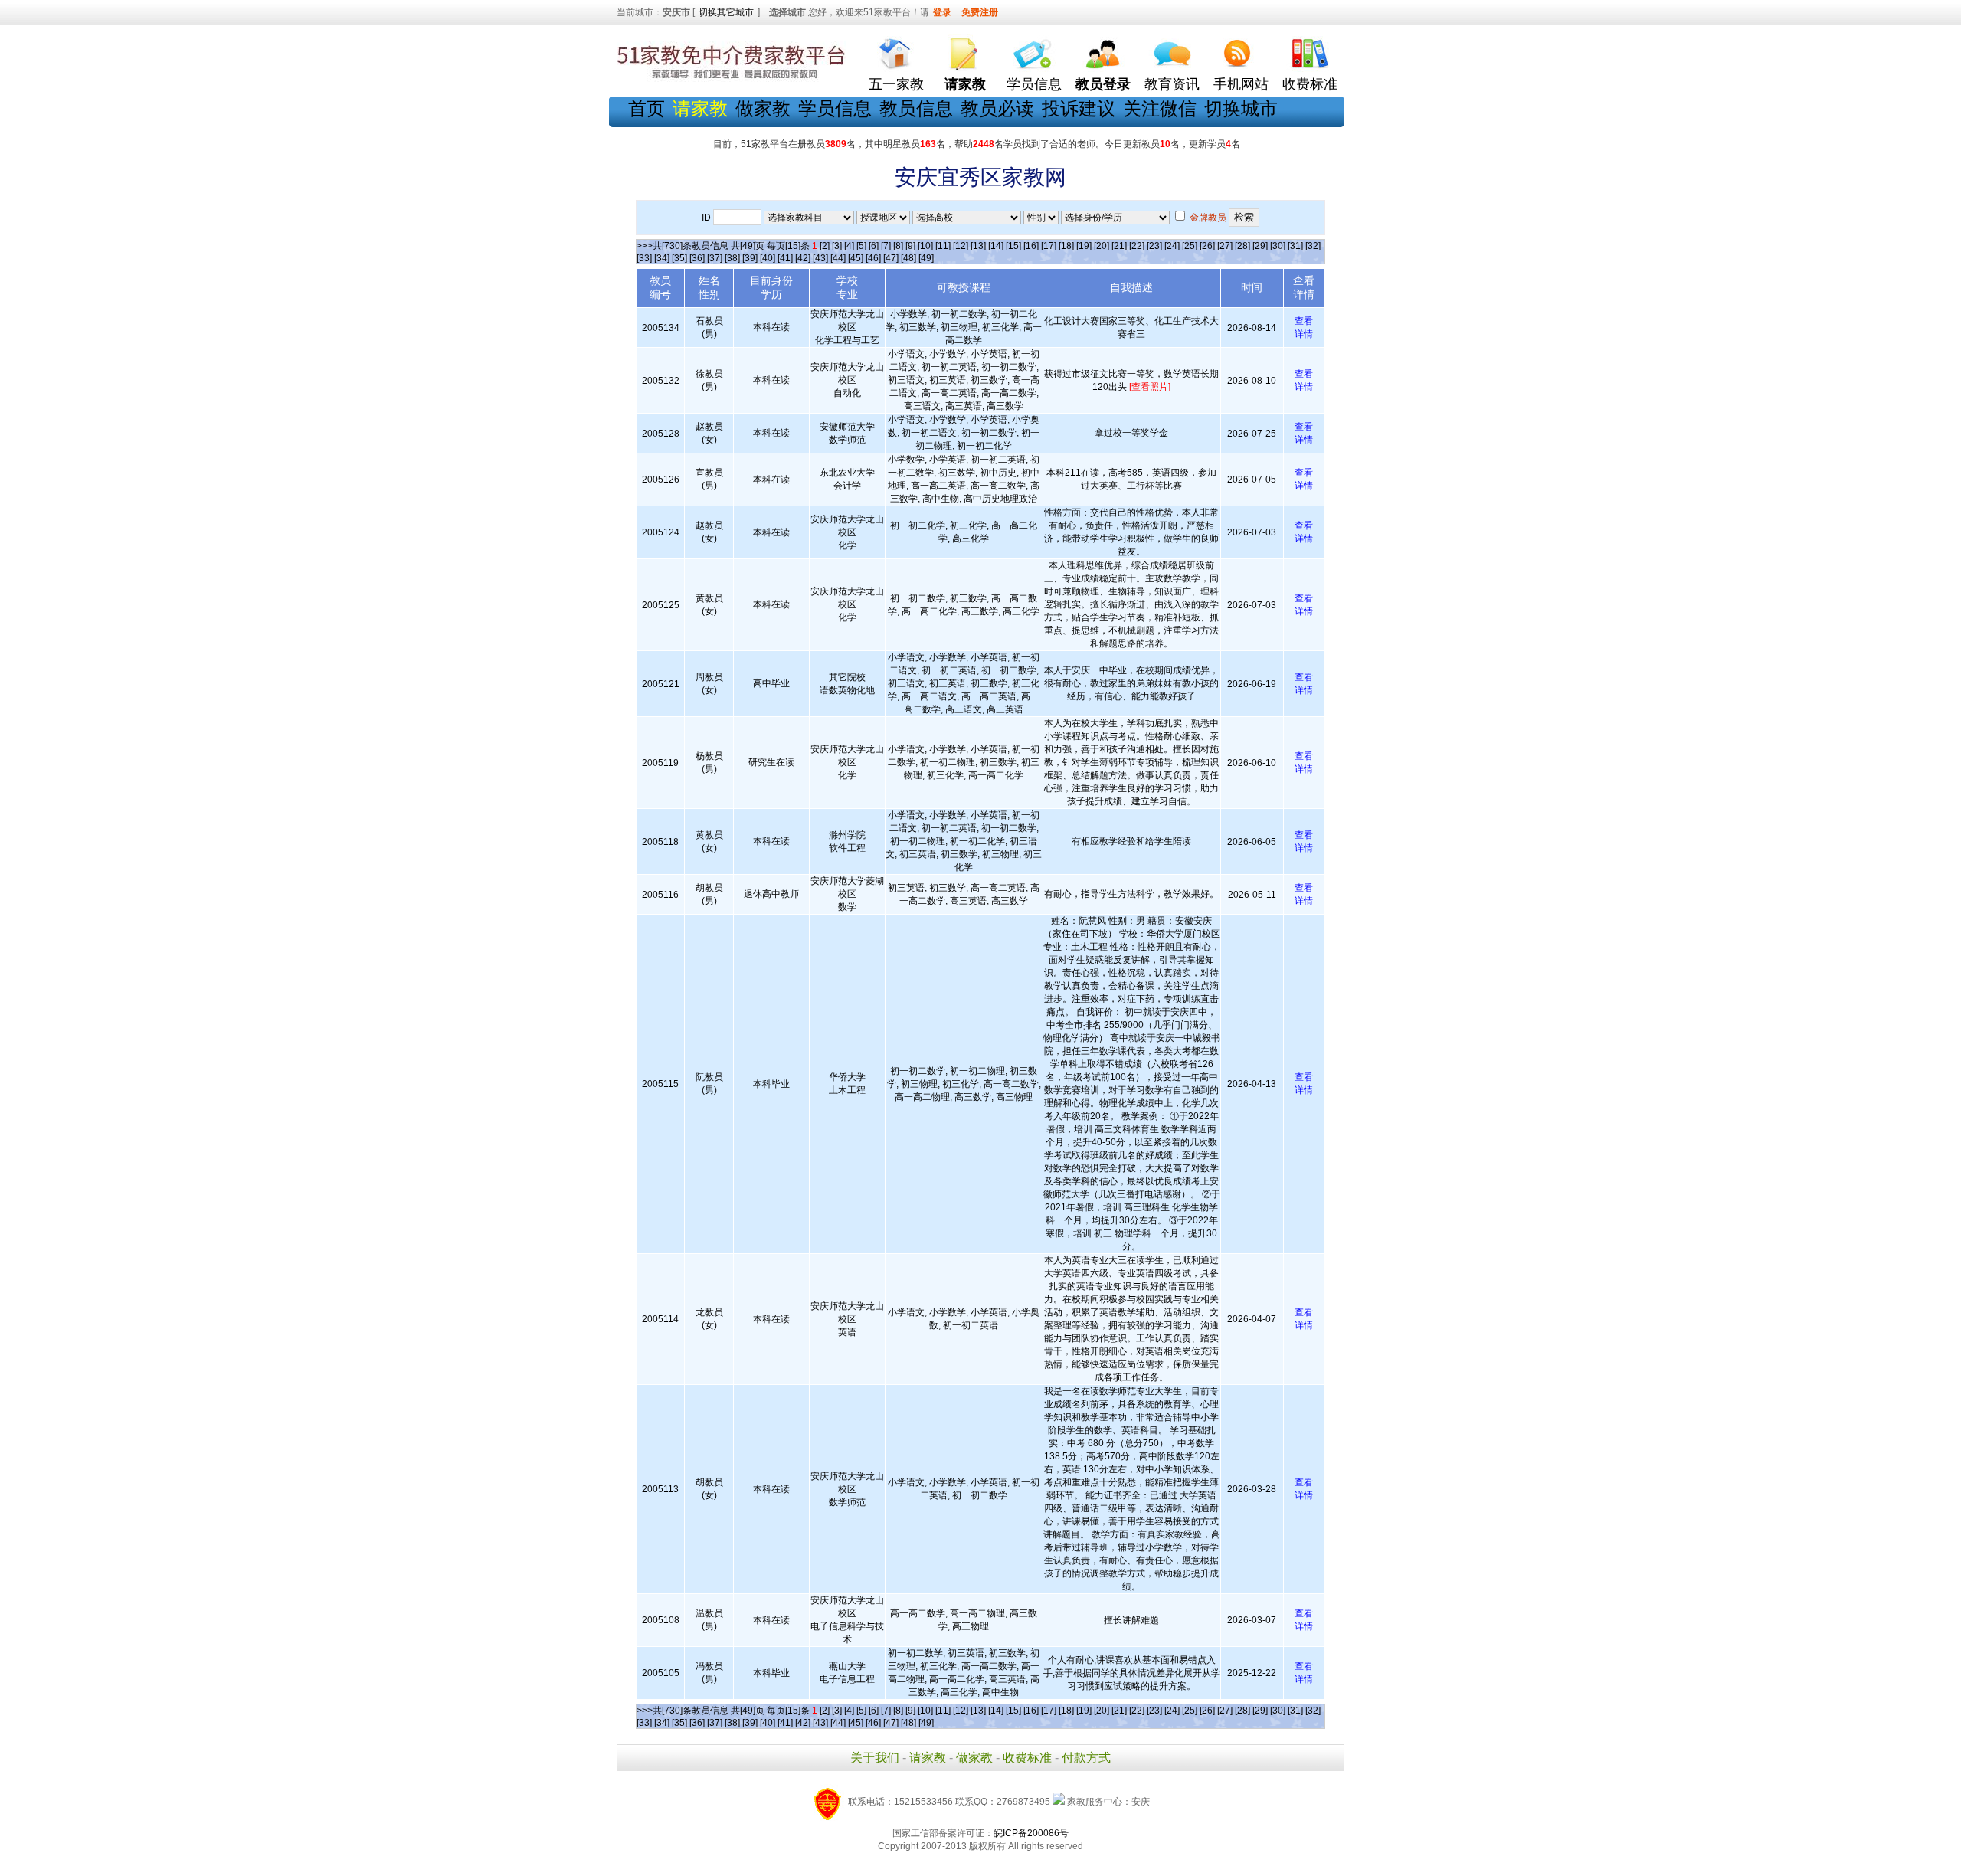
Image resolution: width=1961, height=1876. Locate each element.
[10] (925, 246)
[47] (891, 258)
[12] (961, 246)
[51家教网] (732, 79)
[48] (908, 258)
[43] (820, 258)
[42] (803, 258)
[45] (856, 258)
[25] (1190, 246)
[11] (943, 246)
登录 (942, 12)
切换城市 (1241, 108)
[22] (1137, 246)
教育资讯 (1172, 84)
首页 (647, 108)
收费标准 (1310, 84)
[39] (750, 258)
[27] (1225, 246)
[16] (1031, 246)
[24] (1172, 246)
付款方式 (1086, 1758)
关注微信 (1160, 108)
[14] (996, 246)
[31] (1295, 246)
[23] (1154, 246)
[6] (874, 246)
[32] (1313, 246)
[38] (732, 258)
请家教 (928, 1758)
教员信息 (916, 108)
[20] (1102, 246)
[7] (886, 246)
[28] (1242, 246)
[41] (785, 258)
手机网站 (1241, 84)
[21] (1119, 246)
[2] (825, 246)
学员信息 (1034, 84)
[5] (861, 246)
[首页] (896, 50)
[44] (838, 258)
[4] (849, 246)
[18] (1066, 246)
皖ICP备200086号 (1031, 1833)
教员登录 (1103, 84)
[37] (715, 258)
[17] (1049, 246)
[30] (1278, 246)
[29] (1260, 246)
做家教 (763, 108)
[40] (768, 258)
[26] (1207, 246)
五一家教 (896, 84)
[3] (837, 246)
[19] (1084, 246)
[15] (1013, 246)
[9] (910, 246)
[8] (898, 246)
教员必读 (997, 108)
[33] (644, 258)
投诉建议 (1079, 108)
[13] (978, 246)
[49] (926, 258)
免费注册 (980, 12)
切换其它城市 (726, 12)
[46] (873, 258)
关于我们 (875, 1758)
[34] (662, 258)
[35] (679, 258)
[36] (697, 258)
